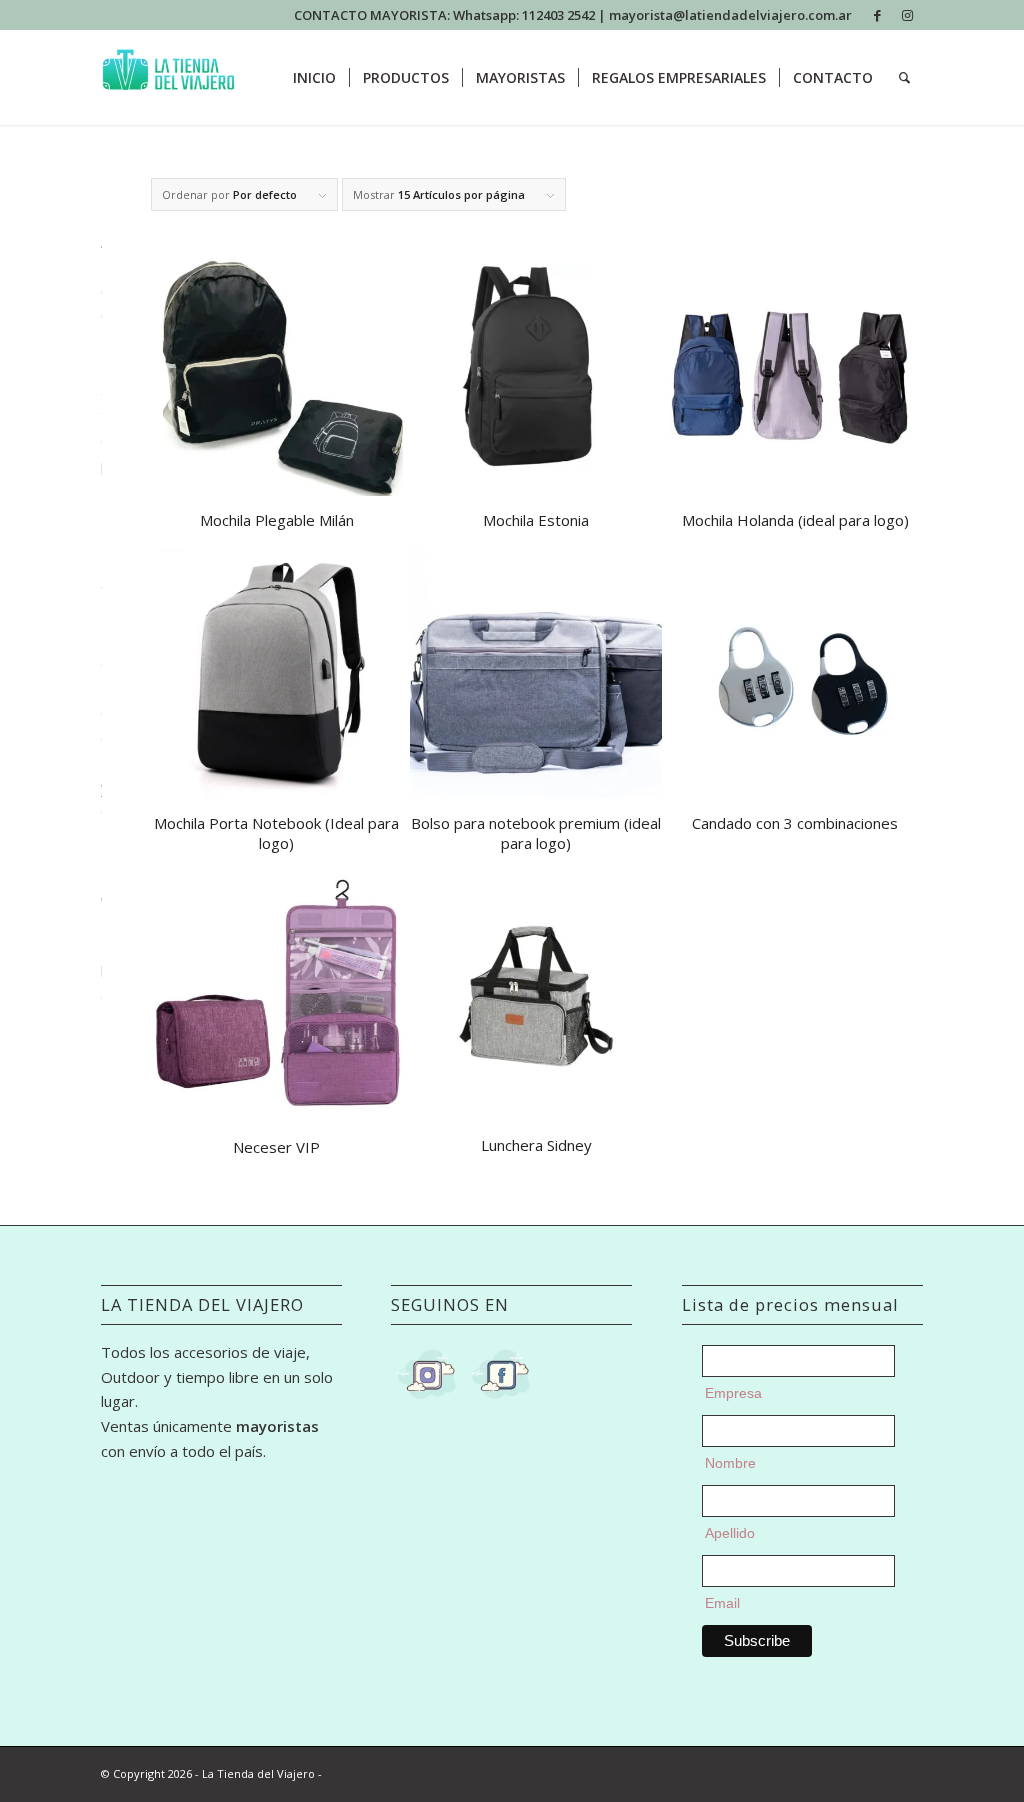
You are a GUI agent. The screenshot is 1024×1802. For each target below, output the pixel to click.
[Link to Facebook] (877, 15)
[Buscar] (904, 77)
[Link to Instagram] (908, 15)
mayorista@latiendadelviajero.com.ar (730, 15)
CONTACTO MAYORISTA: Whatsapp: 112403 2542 (446, 15)
